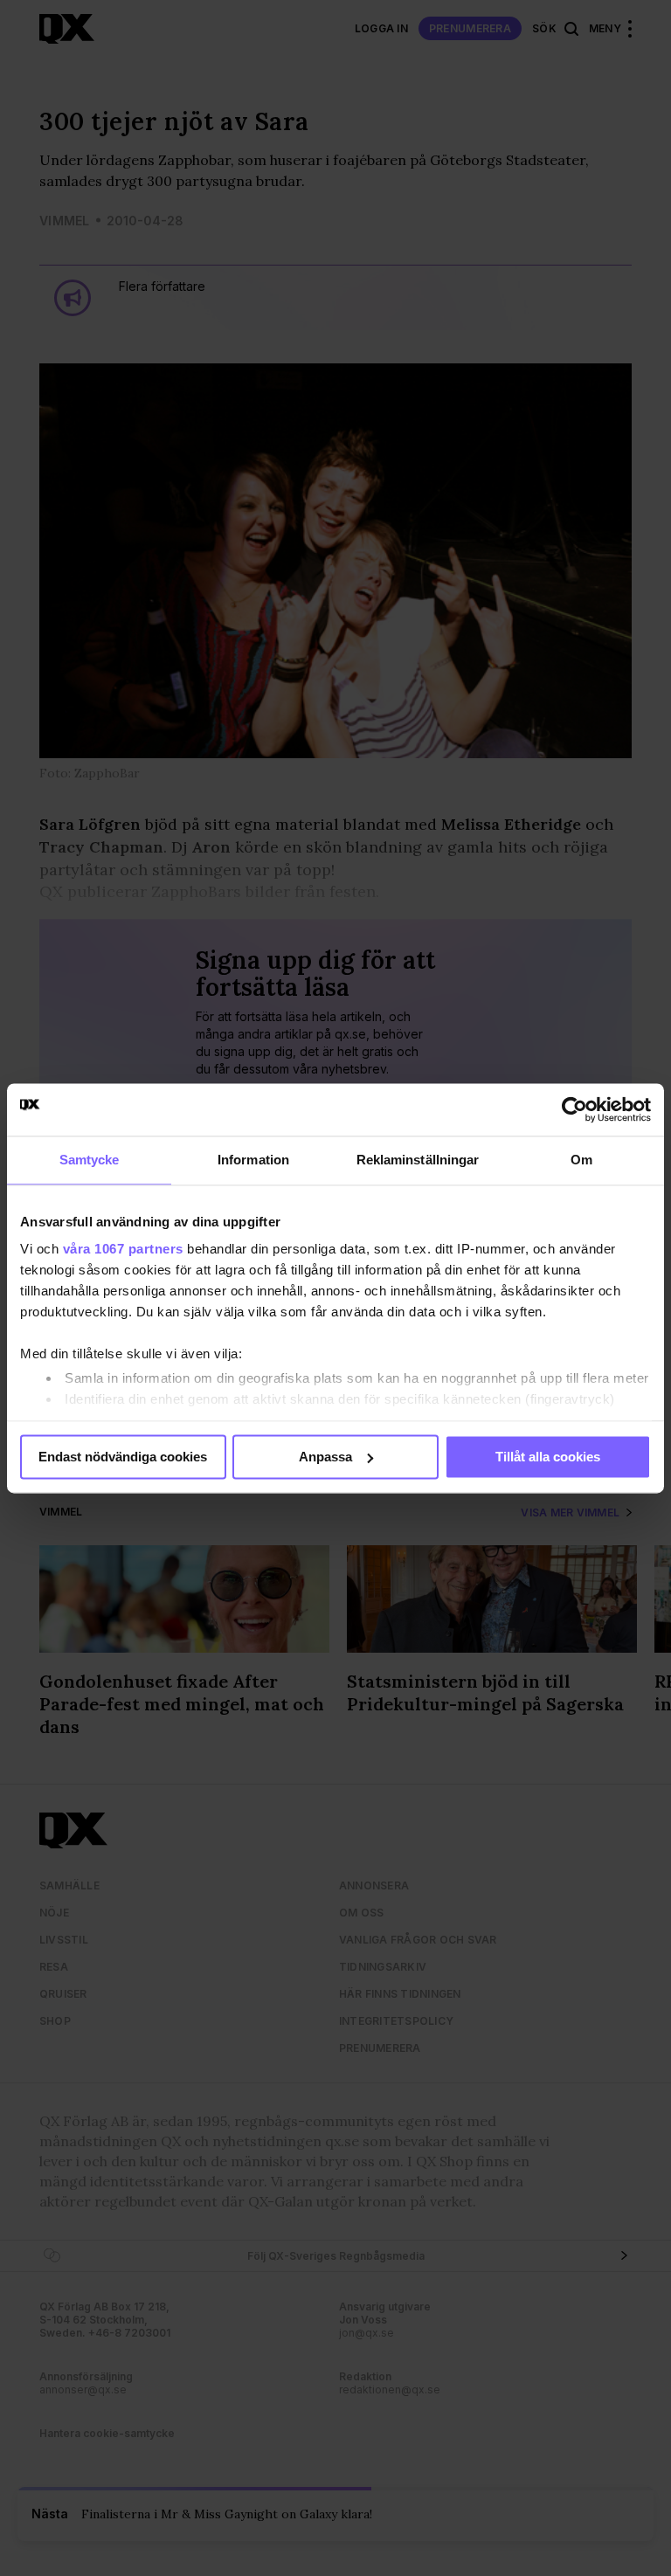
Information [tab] (253, 1160)
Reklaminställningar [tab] (418, 1160)
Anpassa (325, 1457)
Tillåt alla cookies (548, 1457)
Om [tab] (581, 1160)
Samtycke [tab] (90, 1160)
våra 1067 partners (123, 1249)
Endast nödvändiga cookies (123, 1457)
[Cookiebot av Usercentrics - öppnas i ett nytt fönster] (574, 1109)
